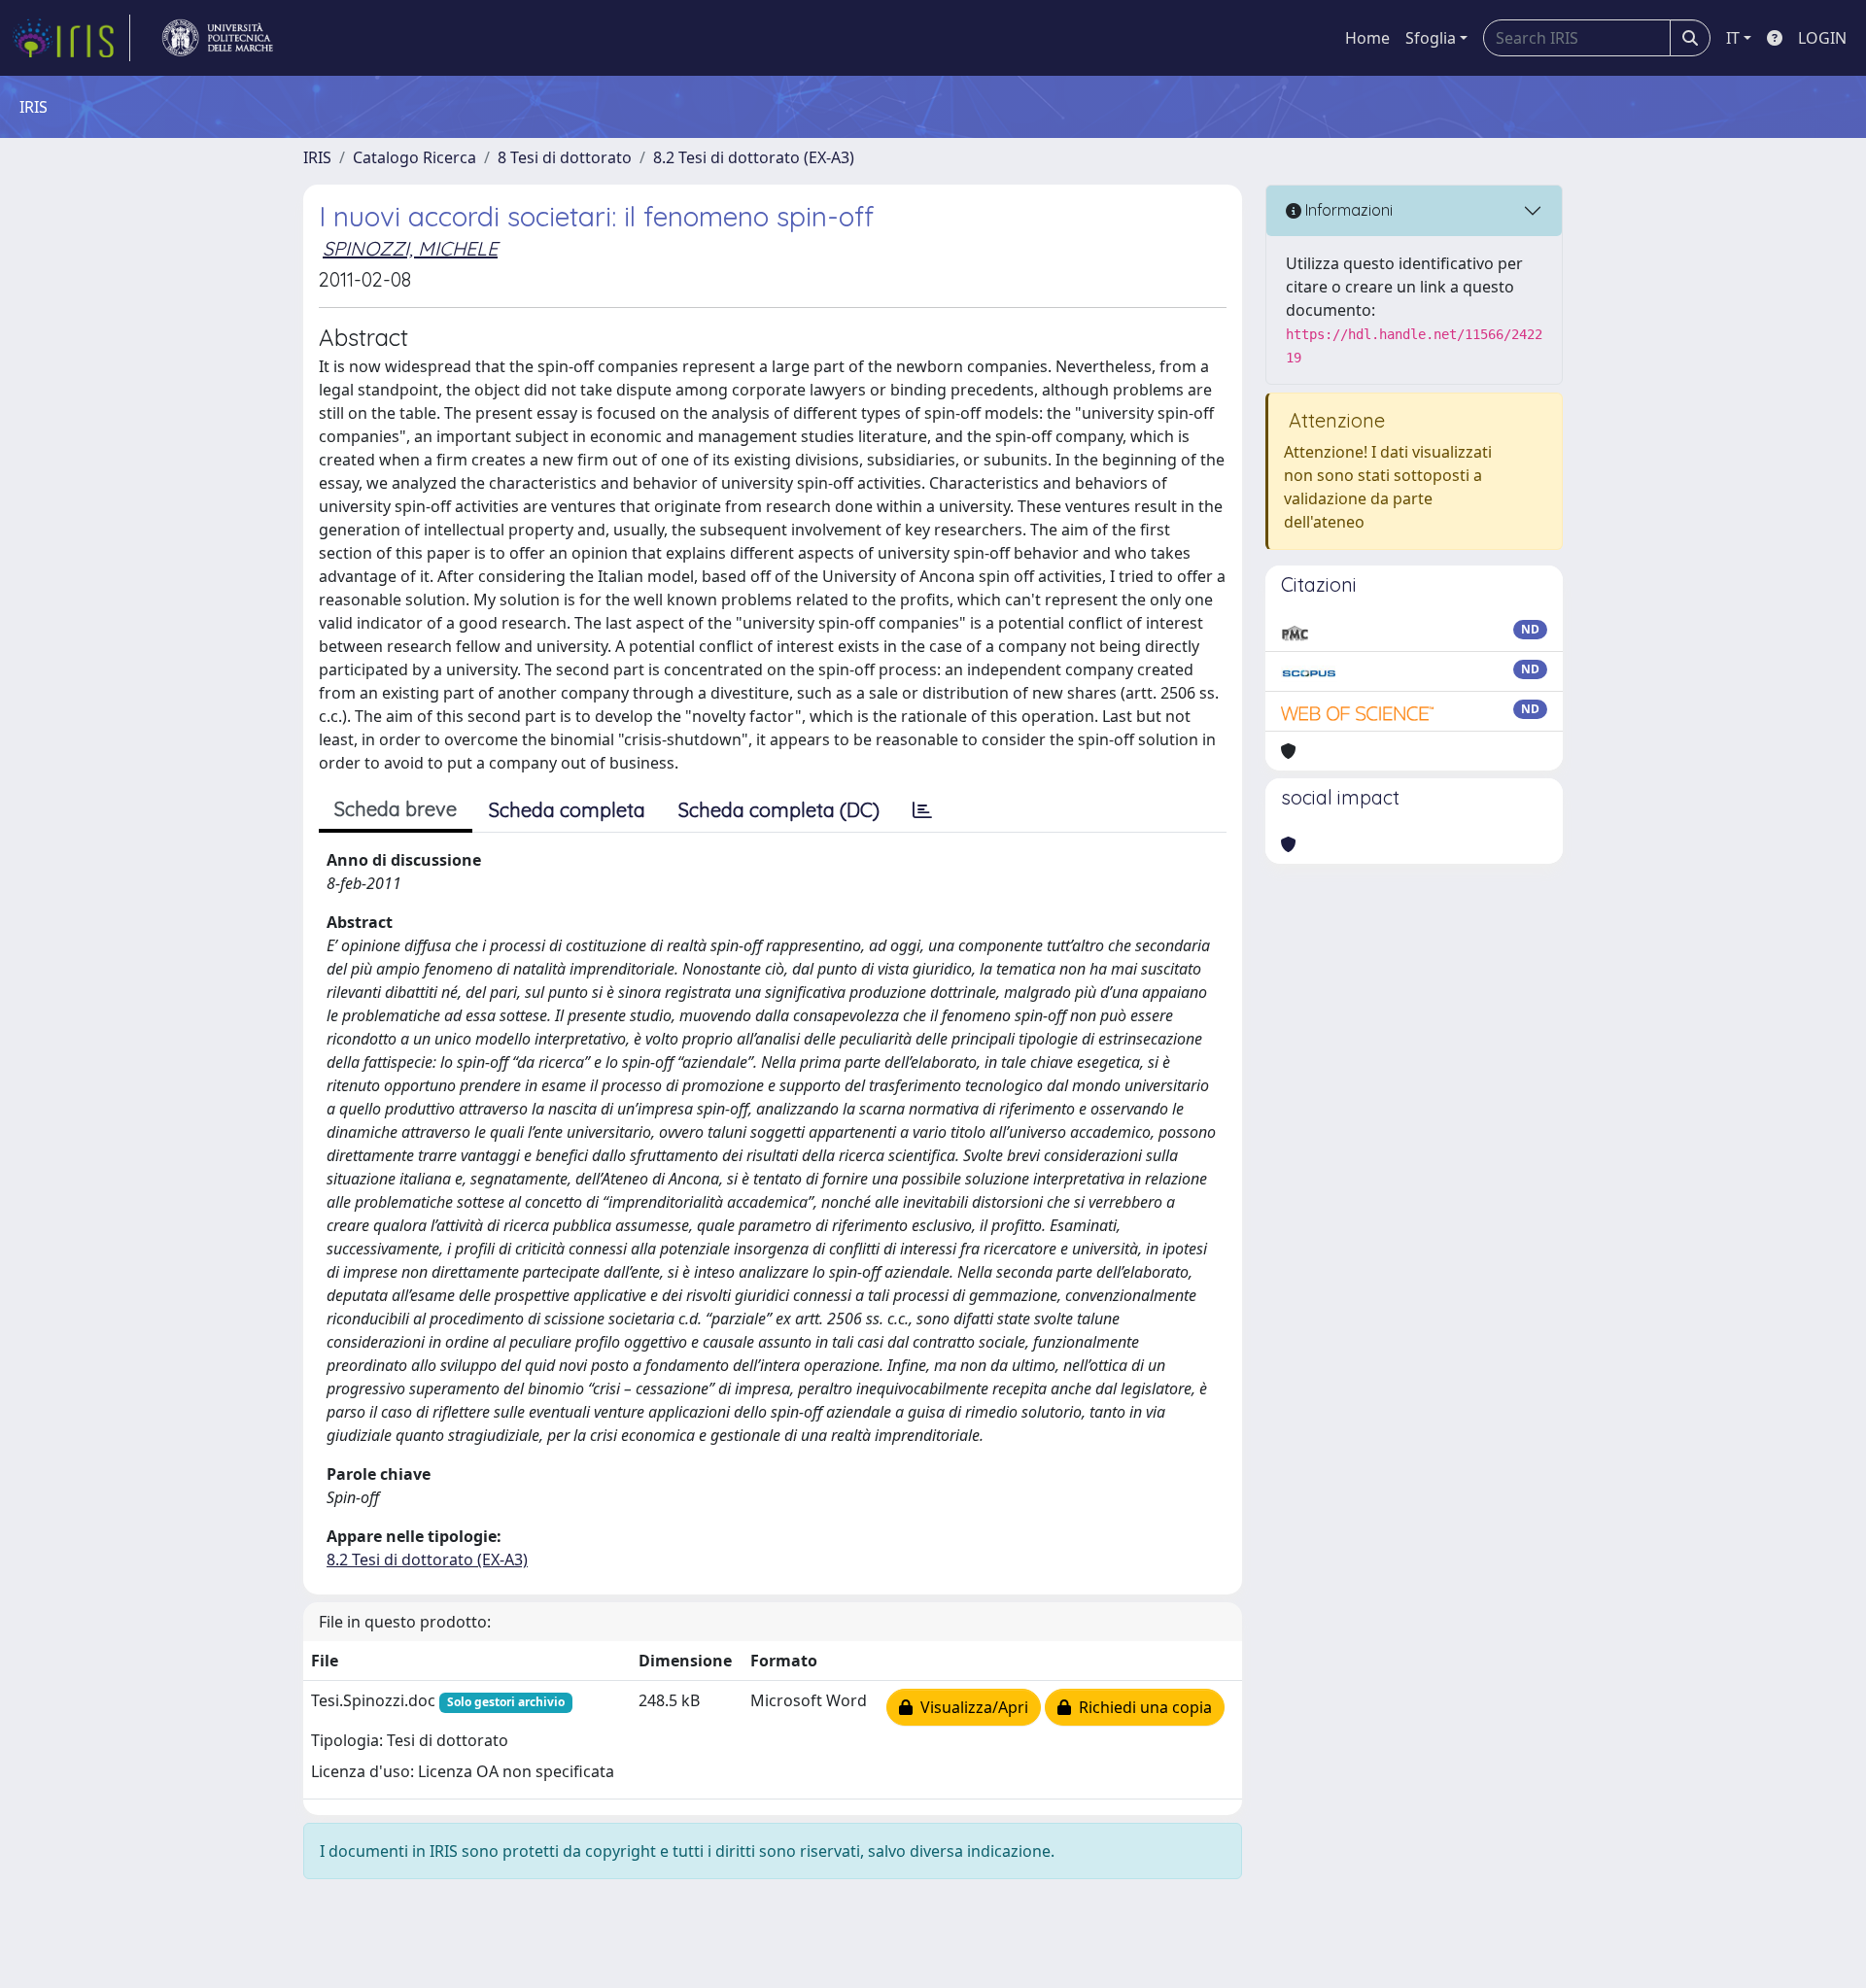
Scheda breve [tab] (396, 809)
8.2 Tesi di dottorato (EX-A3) (754, 157)
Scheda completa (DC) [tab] (779, 810)
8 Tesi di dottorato (565, 157)
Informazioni (1347, 210)
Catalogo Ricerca (415, 157)
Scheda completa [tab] (567, 810)
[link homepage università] (218, 38)
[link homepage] (71, 38)
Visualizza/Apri (970, 1707)
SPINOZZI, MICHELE (410, 248)
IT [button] (1733, 38)
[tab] (922, 810)
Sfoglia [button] (1431, 38)
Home (1367, 38)
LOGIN (1822, 38)
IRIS (317, 157)
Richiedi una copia (1141, 1707)
